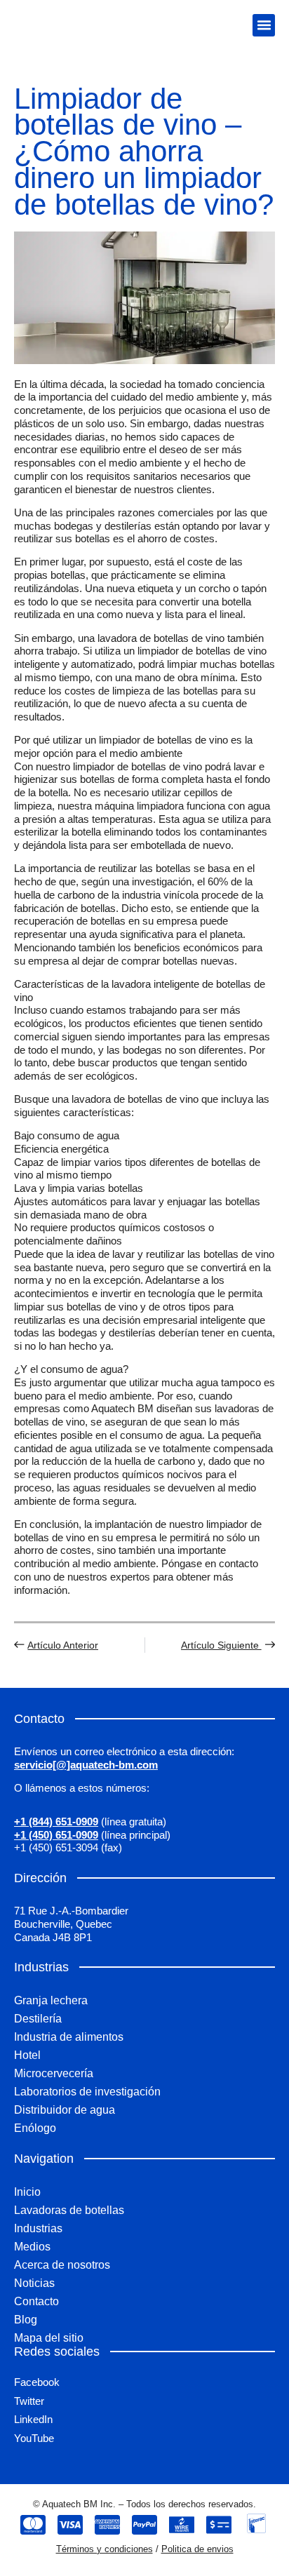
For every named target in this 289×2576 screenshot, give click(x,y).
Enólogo (35, 2128)
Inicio (27, 2192)
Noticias (34, 2283)
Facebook (37, 2382)
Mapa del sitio (49, 2338)
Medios (32, 2247)
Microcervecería (54, 2073)
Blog (26, 2320)
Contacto (36, 2301)
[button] (264, 25)
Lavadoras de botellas (69, 2210)
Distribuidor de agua (65, 2110)
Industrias (38, 2228)
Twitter (29, 2401)
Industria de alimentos (69, 2037)
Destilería (38, 2019)
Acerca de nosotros (62, 2265)
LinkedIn (33, 2419)
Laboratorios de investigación (87, 2092)
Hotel (27, 2055)
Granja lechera (51, 2000)
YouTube (34, 2438)
